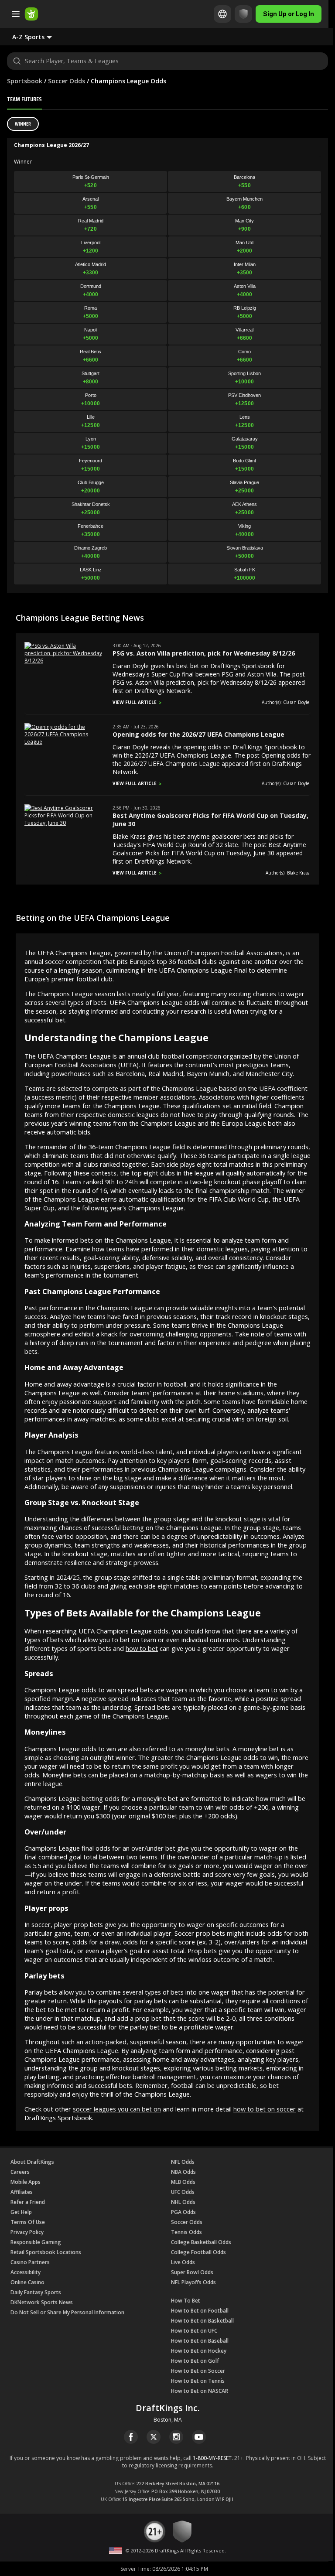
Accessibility (26, 2272)
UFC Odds (183, 2192)
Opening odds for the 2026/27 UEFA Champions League (198, 734)
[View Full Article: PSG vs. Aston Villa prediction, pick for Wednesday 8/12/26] (64, 661)
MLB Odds (183, 2182)
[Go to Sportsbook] (31, 14)
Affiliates (22, 2192)
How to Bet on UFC (194, 2331)
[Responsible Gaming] (243, 14)
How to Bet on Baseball (200, 2341)
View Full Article (135, 702)
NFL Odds (183, 2162)
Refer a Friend (28, 2202)
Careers (20, 2172)
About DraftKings (32, 2162)
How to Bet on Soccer (198, 2371)
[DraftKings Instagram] (176, 2437)
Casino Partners (30, 2262)
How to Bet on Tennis (198, 2381)
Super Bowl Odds (192, 2272)
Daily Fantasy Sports (36, 2292)
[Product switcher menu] (16, 14)
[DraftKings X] (154, 2437)
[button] (39, 37)
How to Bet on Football (200, 2311)
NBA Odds (183, 2172)
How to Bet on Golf (195, 2361)
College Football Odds (198, 2252)
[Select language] (222, 14)
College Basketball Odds (201, 2242)
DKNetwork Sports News (42, 2302)
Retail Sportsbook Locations (46, 2252)
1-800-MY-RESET (212, 2458)
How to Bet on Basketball (202, 2321)
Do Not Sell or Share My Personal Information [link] (67, 2312)
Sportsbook (25, 81)
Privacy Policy (27, 2232)
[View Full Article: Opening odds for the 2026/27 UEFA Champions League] (64, 742)
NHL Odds (183, 2202)
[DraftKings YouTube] (199, 2437)
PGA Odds (183, 2212)
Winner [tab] (23, 124)
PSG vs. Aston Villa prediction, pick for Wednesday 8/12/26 (204, 653)
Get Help (21, 2212)
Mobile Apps (26, 2182)
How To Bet (186, 2301)
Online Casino (27, 2282)
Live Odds (183, 2262)
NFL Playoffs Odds (193, 2282)
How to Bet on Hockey (199, 2351)
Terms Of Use (28, 2222)
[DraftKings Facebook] (131, 2437)
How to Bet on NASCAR (200, 2391)
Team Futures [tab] (24, 99)
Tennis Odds (186, 2232)
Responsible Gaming (36, 2242)
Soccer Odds (67, 81)
